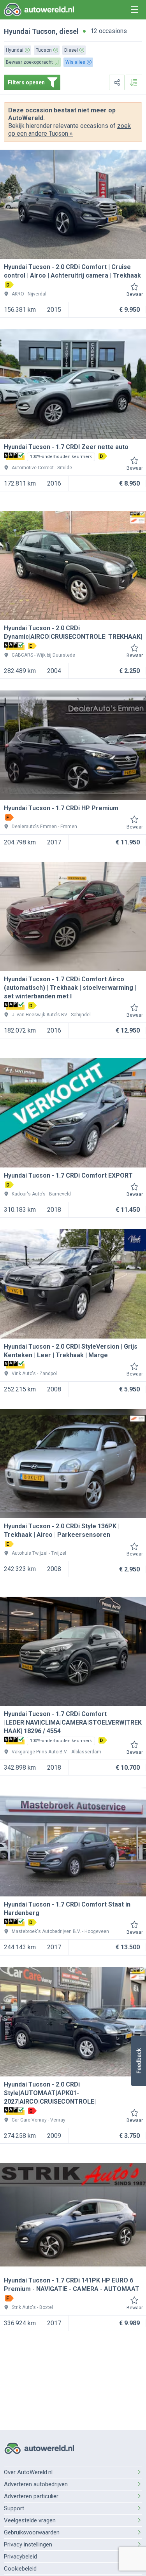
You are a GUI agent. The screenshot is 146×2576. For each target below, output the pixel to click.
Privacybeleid (20, 2557)
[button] (138, 2061)
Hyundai (17, 31)
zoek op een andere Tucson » (69, 130)
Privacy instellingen (28, 2545)
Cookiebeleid (20, 2569)
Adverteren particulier (31, 2496)
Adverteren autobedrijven (36, 2484)
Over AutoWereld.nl (28, 2472)
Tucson (44, 31)
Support (14, 2508)
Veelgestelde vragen (30, 2520)
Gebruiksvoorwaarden (32, 2532)
